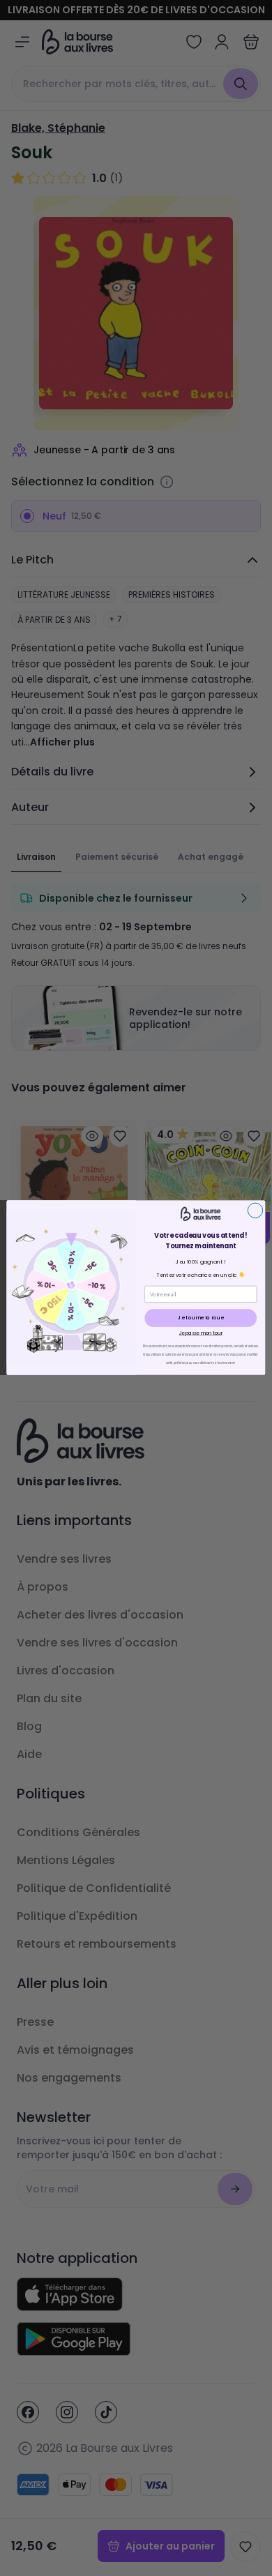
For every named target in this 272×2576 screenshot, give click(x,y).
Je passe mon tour (201, 1333)
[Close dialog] (255, 1210)
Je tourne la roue (201, 1318)
